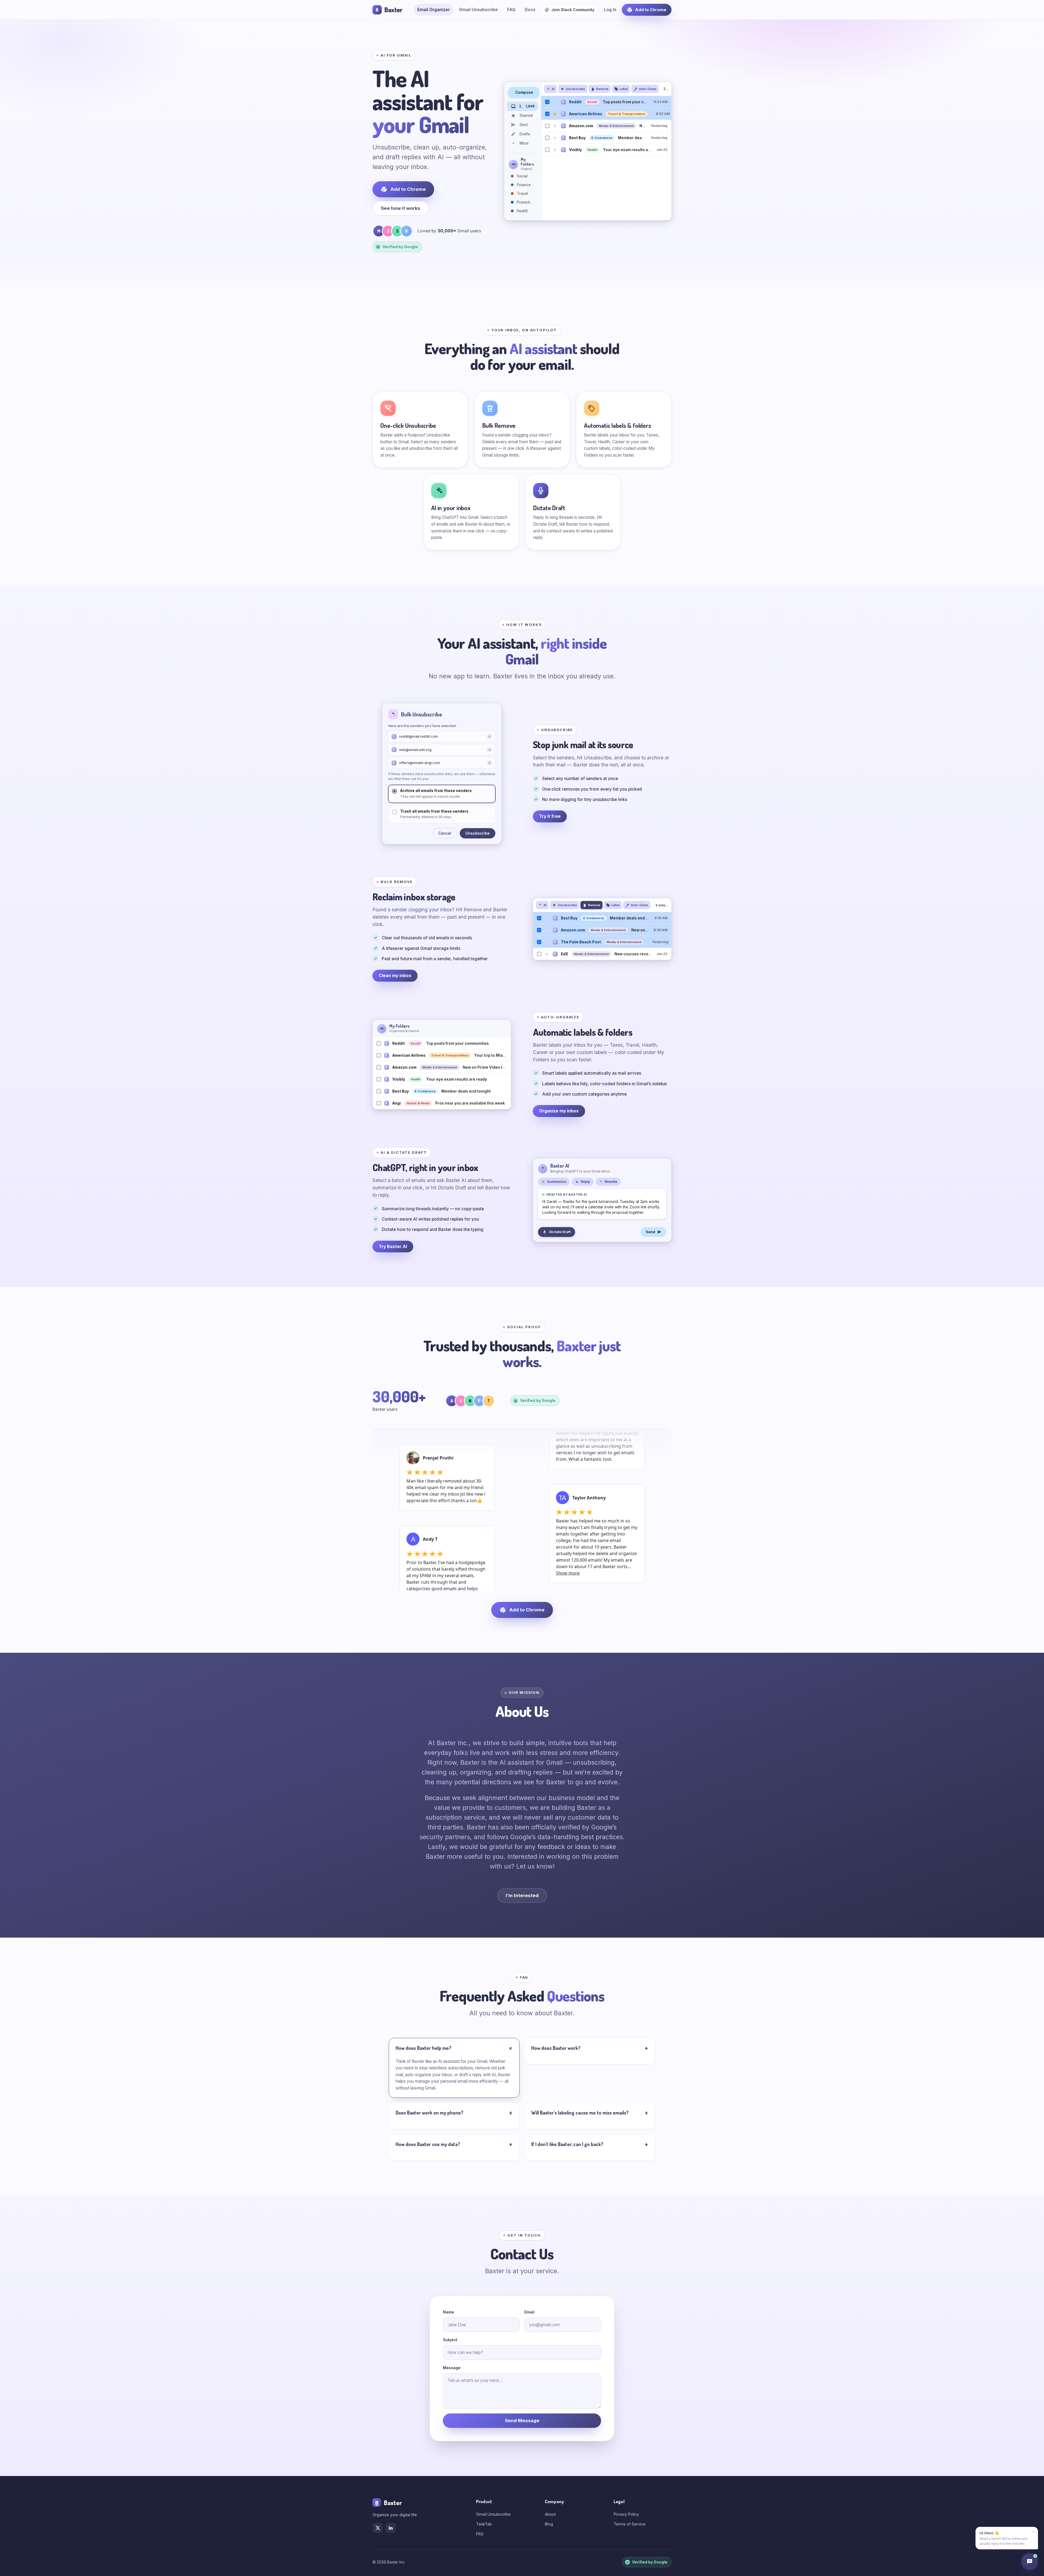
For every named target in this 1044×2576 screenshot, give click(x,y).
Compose (524, 92)
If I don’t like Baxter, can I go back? (567, 2144)
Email (529, 2312)
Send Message (522, 2421)
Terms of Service (630, 2524)
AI (553, 89)
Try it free (550, 816)
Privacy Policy (626, 2514)
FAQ (511, 10)
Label (624, 89)
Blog (549, 2524)
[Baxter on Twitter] (378, 2528)
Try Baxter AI (393, 1247)
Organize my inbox (559, 1111)
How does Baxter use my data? (428, 2144)
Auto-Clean (648, 89)
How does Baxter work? (556, 2048)
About (550, 2514)
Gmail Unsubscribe (478, 10)
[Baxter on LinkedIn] (391, 2528)
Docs (530, 10)
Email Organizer (434, 10)
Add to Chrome (651, 10)
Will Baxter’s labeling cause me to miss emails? (580, 2113)
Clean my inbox (395, 976)
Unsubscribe (575, 89)
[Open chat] (1030, 2562)
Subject (450, 2340)
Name (448, 2312)
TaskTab (484, 2524)
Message (452, 2368)
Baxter (389, 10)
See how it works (401, 208)
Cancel (445, 833)
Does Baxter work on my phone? (429, 2113)
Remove (602, 89)
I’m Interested (522, 1895)
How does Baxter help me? (423, 2048)
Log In (610, 10)
